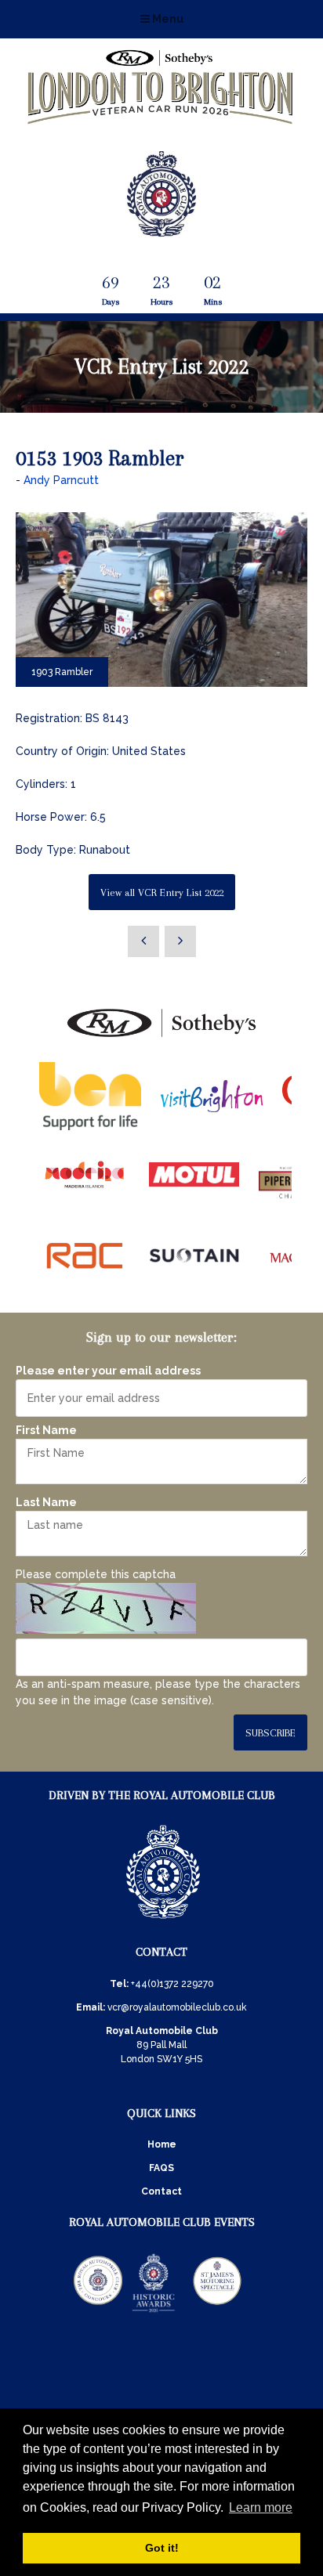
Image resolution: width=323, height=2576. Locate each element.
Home (162, 2144)
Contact (161, 2191)
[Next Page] (180, 941)
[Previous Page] (143, 941)
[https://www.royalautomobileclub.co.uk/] (163, 1921)
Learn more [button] (261, 2507)
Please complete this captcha (96, 1574)
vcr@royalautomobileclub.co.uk (177, 2007)
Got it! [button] (162, 2548)
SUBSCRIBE (270, 1733)
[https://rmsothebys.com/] (161, 1038)
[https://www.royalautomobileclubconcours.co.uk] (98, 2311)
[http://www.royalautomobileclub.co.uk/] (161, 230)
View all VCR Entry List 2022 (162, 892)
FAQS (161, 2168)
